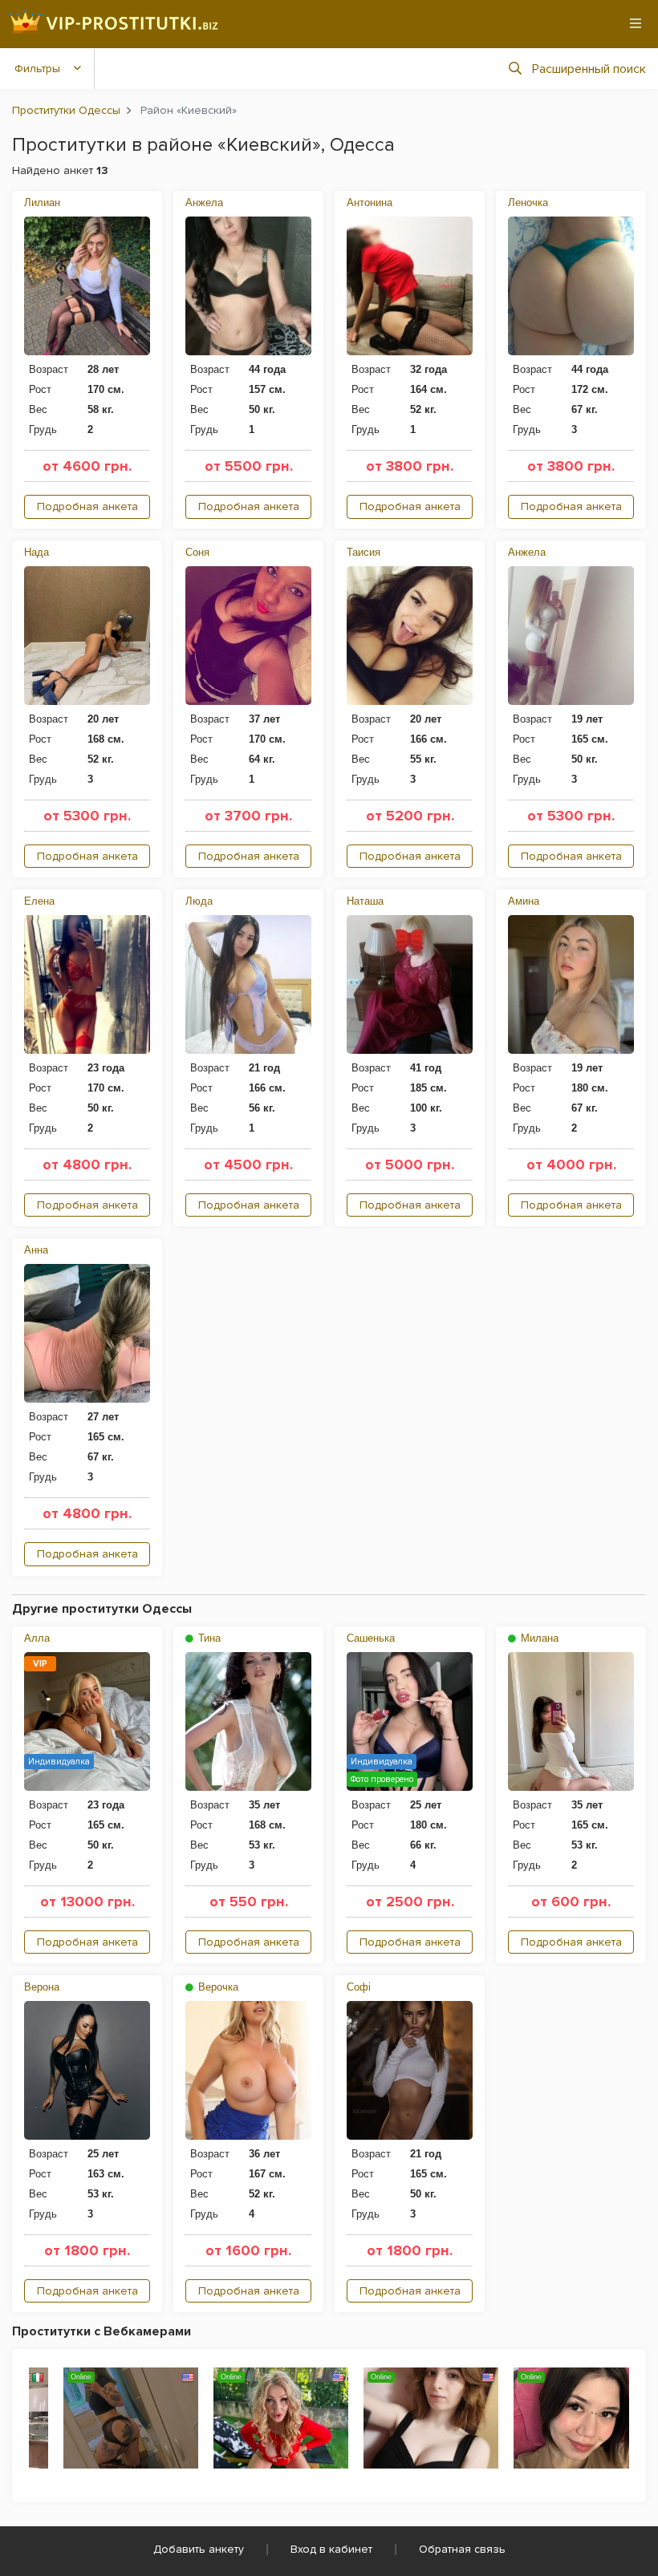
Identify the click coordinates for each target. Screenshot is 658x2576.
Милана (538, 1638)
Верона (42, 1987)
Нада (37, 552)
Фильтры (37, 69)
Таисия (364, 552)
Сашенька (371, 1638)
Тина (208, 1638)
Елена (39, 901)
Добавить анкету (199, 2549)
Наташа (365, 901)
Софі (359, 1987)
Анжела (204, 203)
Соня (197, 552)
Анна (36, 1250)
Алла (37, 1638)
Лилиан (42, 203)
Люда (199, 901)
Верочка (217, 1987)
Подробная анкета (87, 506)
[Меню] (636, 23)
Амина (524, 901)
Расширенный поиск (589, 69)
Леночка (528, 203)
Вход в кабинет (331, 2549)
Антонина (370, 203)
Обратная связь (462, 2549)
